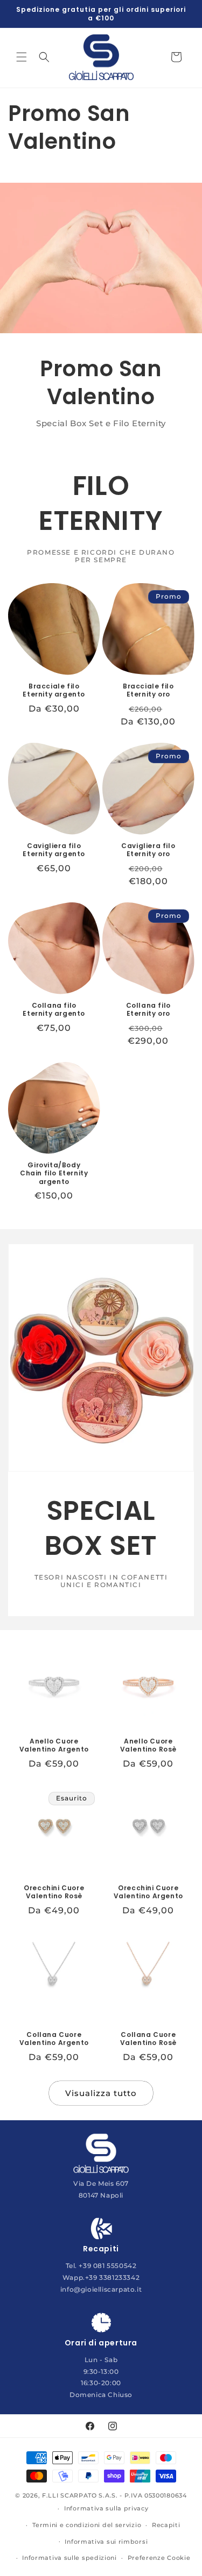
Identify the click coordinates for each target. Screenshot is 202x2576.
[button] (22, 57)
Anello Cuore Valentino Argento (54, 1745)
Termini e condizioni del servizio (87, 2525)
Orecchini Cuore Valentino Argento (148, 1892)
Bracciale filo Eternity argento (54, 690)
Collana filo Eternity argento (54, 1009)
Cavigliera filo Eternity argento (54, 850)
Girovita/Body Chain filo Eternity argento (54, 1173)
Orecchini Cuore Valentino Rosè (54, 1892)
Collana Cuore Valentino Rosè (148, 2038)
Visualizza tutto (101, 2093)
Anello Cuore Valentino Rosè (148, 1745)
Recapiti (166, 2525)
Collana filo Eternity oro (148, 1009)
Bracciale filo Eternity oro (148, 690)
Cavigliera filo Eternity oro (148, 850)
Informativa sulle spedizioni (69, 2558)
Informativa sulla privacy (106, 2508)
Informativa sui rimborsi (106, 2542)
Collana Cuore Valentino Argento (54, 2038)
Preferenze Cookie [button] (159, 2558)
